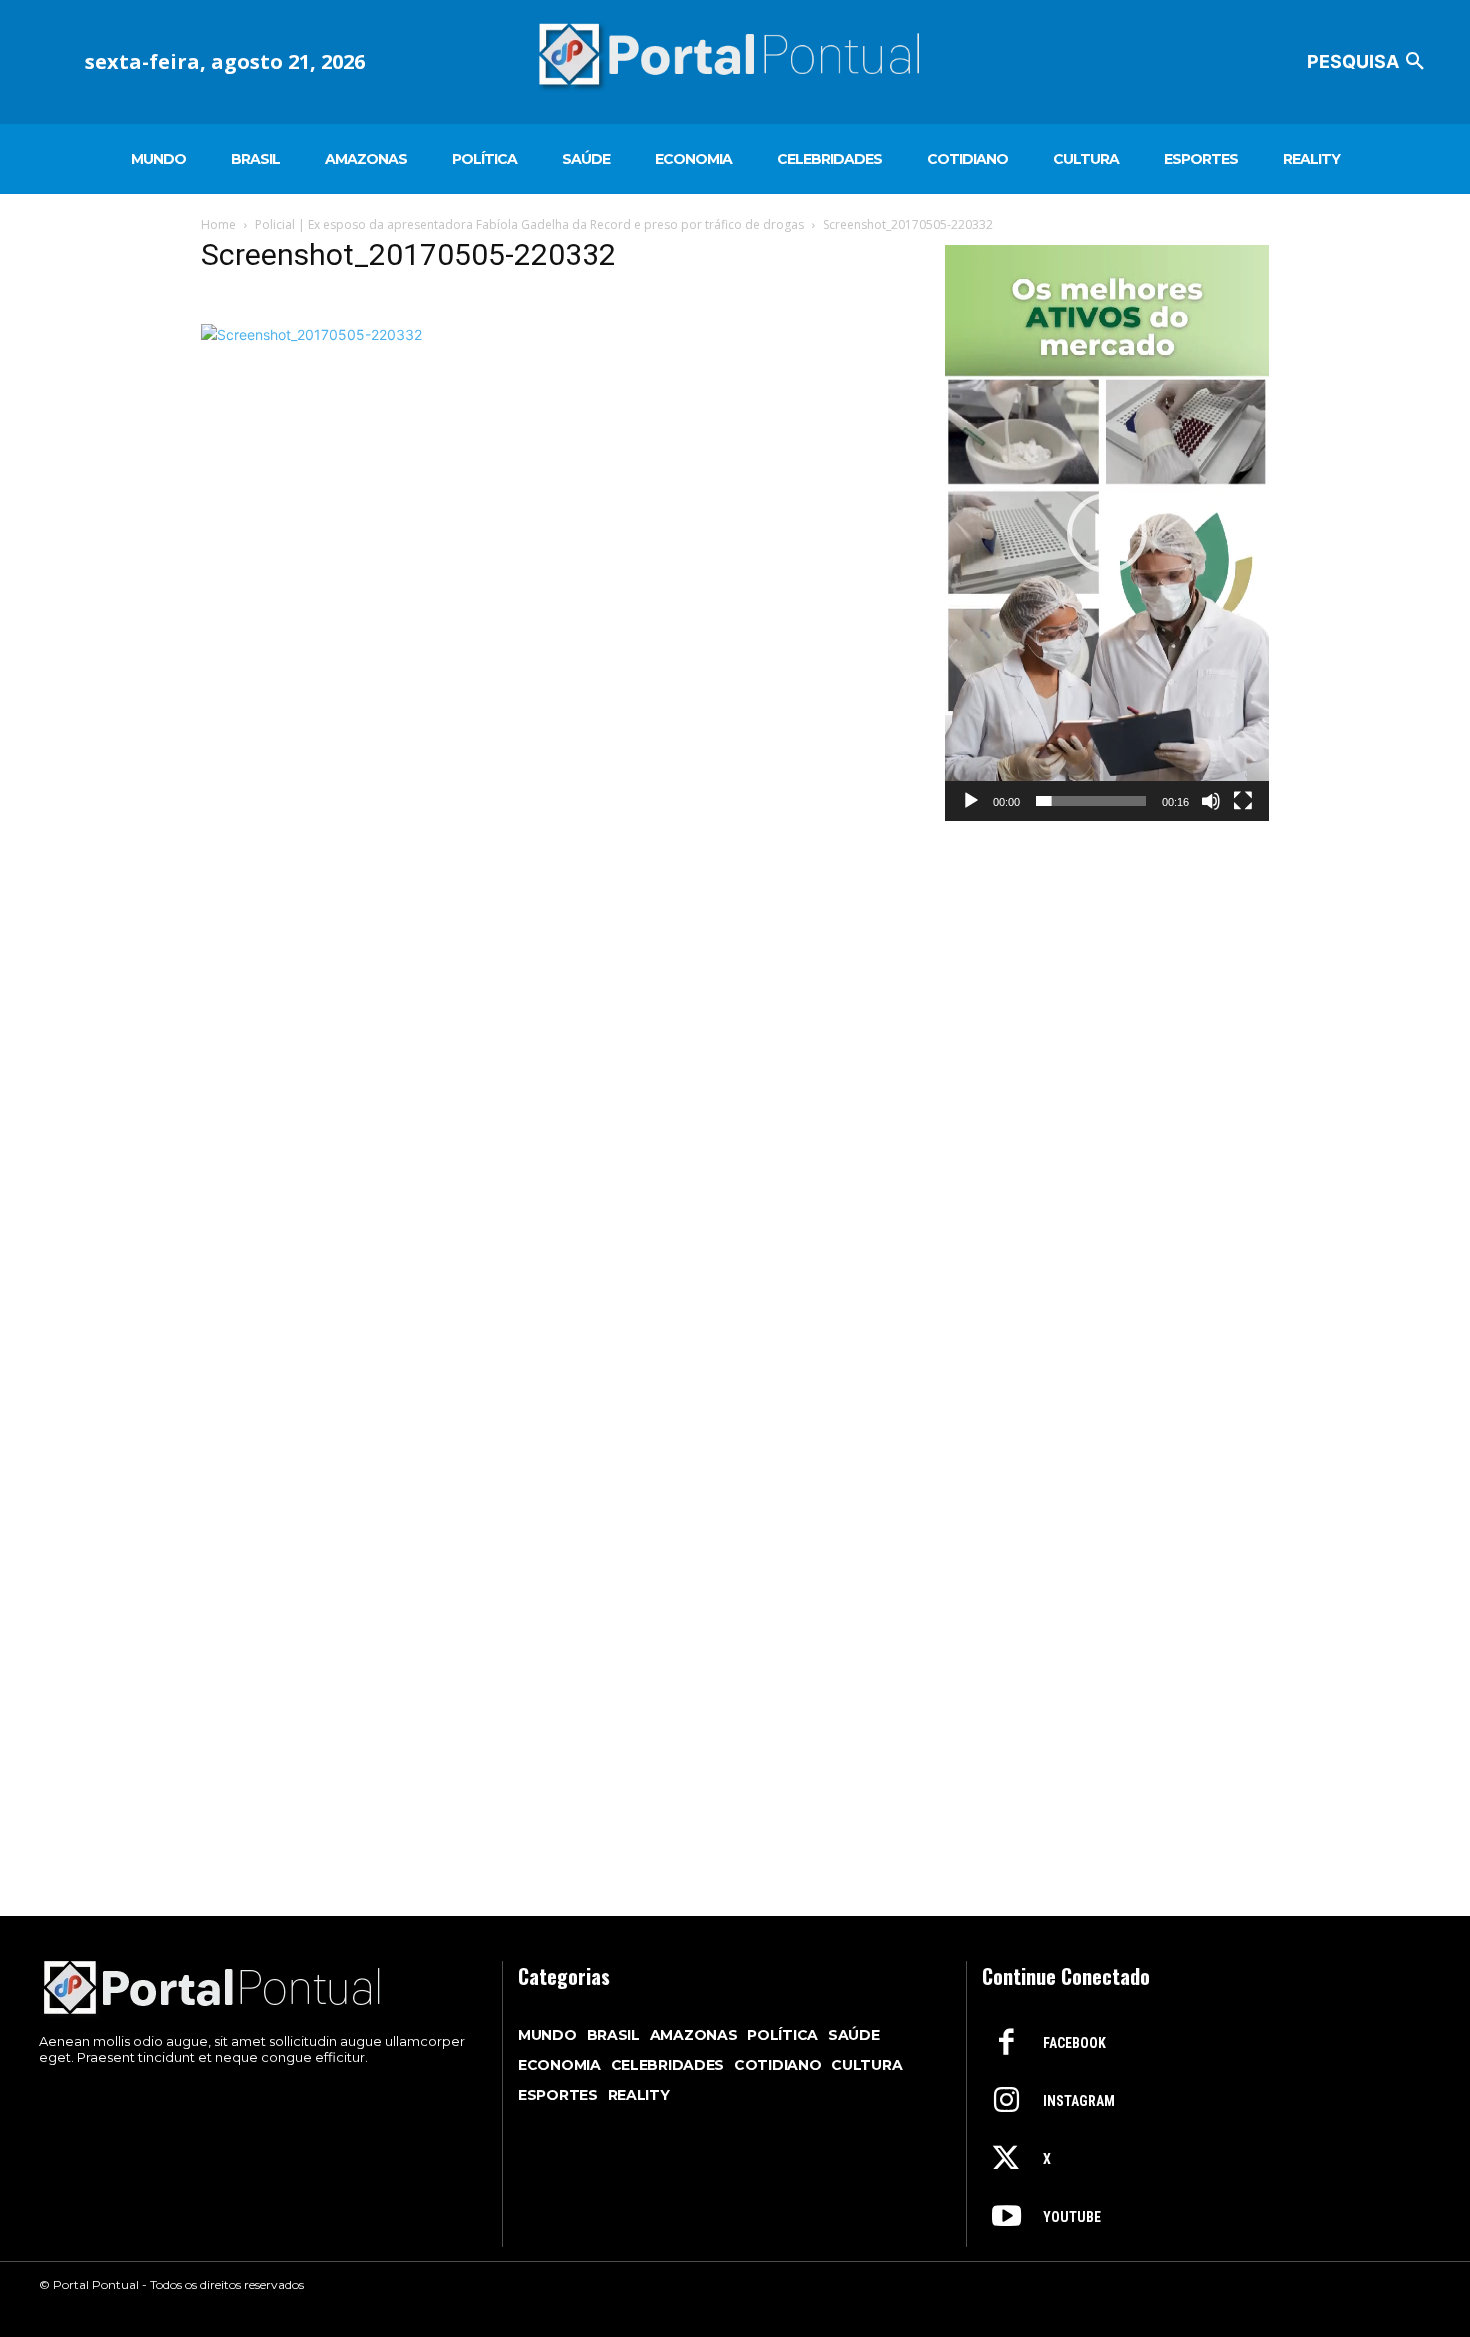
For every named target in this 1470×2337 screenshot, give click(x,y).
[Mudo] (1211, 801)
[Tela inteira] (1243, 801)
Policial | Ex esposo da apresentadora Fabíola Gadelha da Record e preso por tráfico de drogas (529, 224)
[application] (1107, 533)
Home (218, 224)
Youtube (1072, 2217)
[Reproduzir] (971, 801)
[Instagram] (1006, 2102)
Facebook (1074, 2043)
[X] (1006, 2160)
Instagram (1079, 2101)
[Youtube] (1006, 2218)
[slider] (1091, 801)
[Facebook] (1006, 2044)
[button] (1369, 62)
